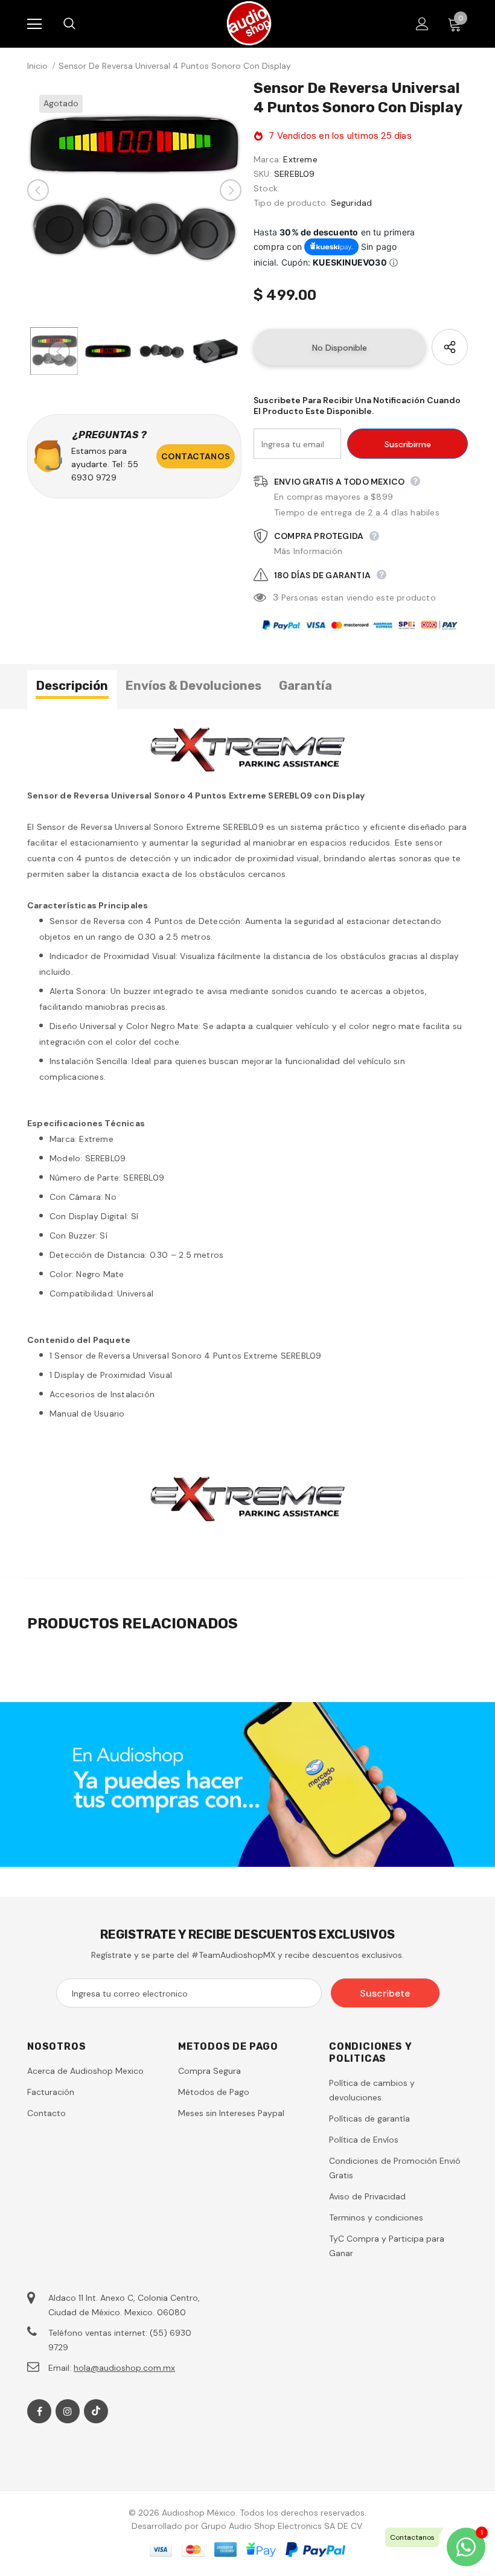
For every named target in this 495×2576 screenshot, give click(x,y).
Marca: (267, 159)
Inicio (37, 66)
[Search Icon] (81, 24)
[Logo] (249, 23)
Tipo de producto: (291, 203)
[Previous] (38, 190)
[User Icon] (422, 24)
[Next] (231, 190)
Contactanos (196, 456)
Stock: (267, 188)
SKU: (263, 174)
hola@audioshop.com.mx (124, 2368)
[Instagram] (68, 2411)
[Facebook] (39, 2411)
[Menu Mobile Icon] (34, 24)
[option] (134, 190)
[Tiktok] (96, 2411)
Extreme (300, 159)
